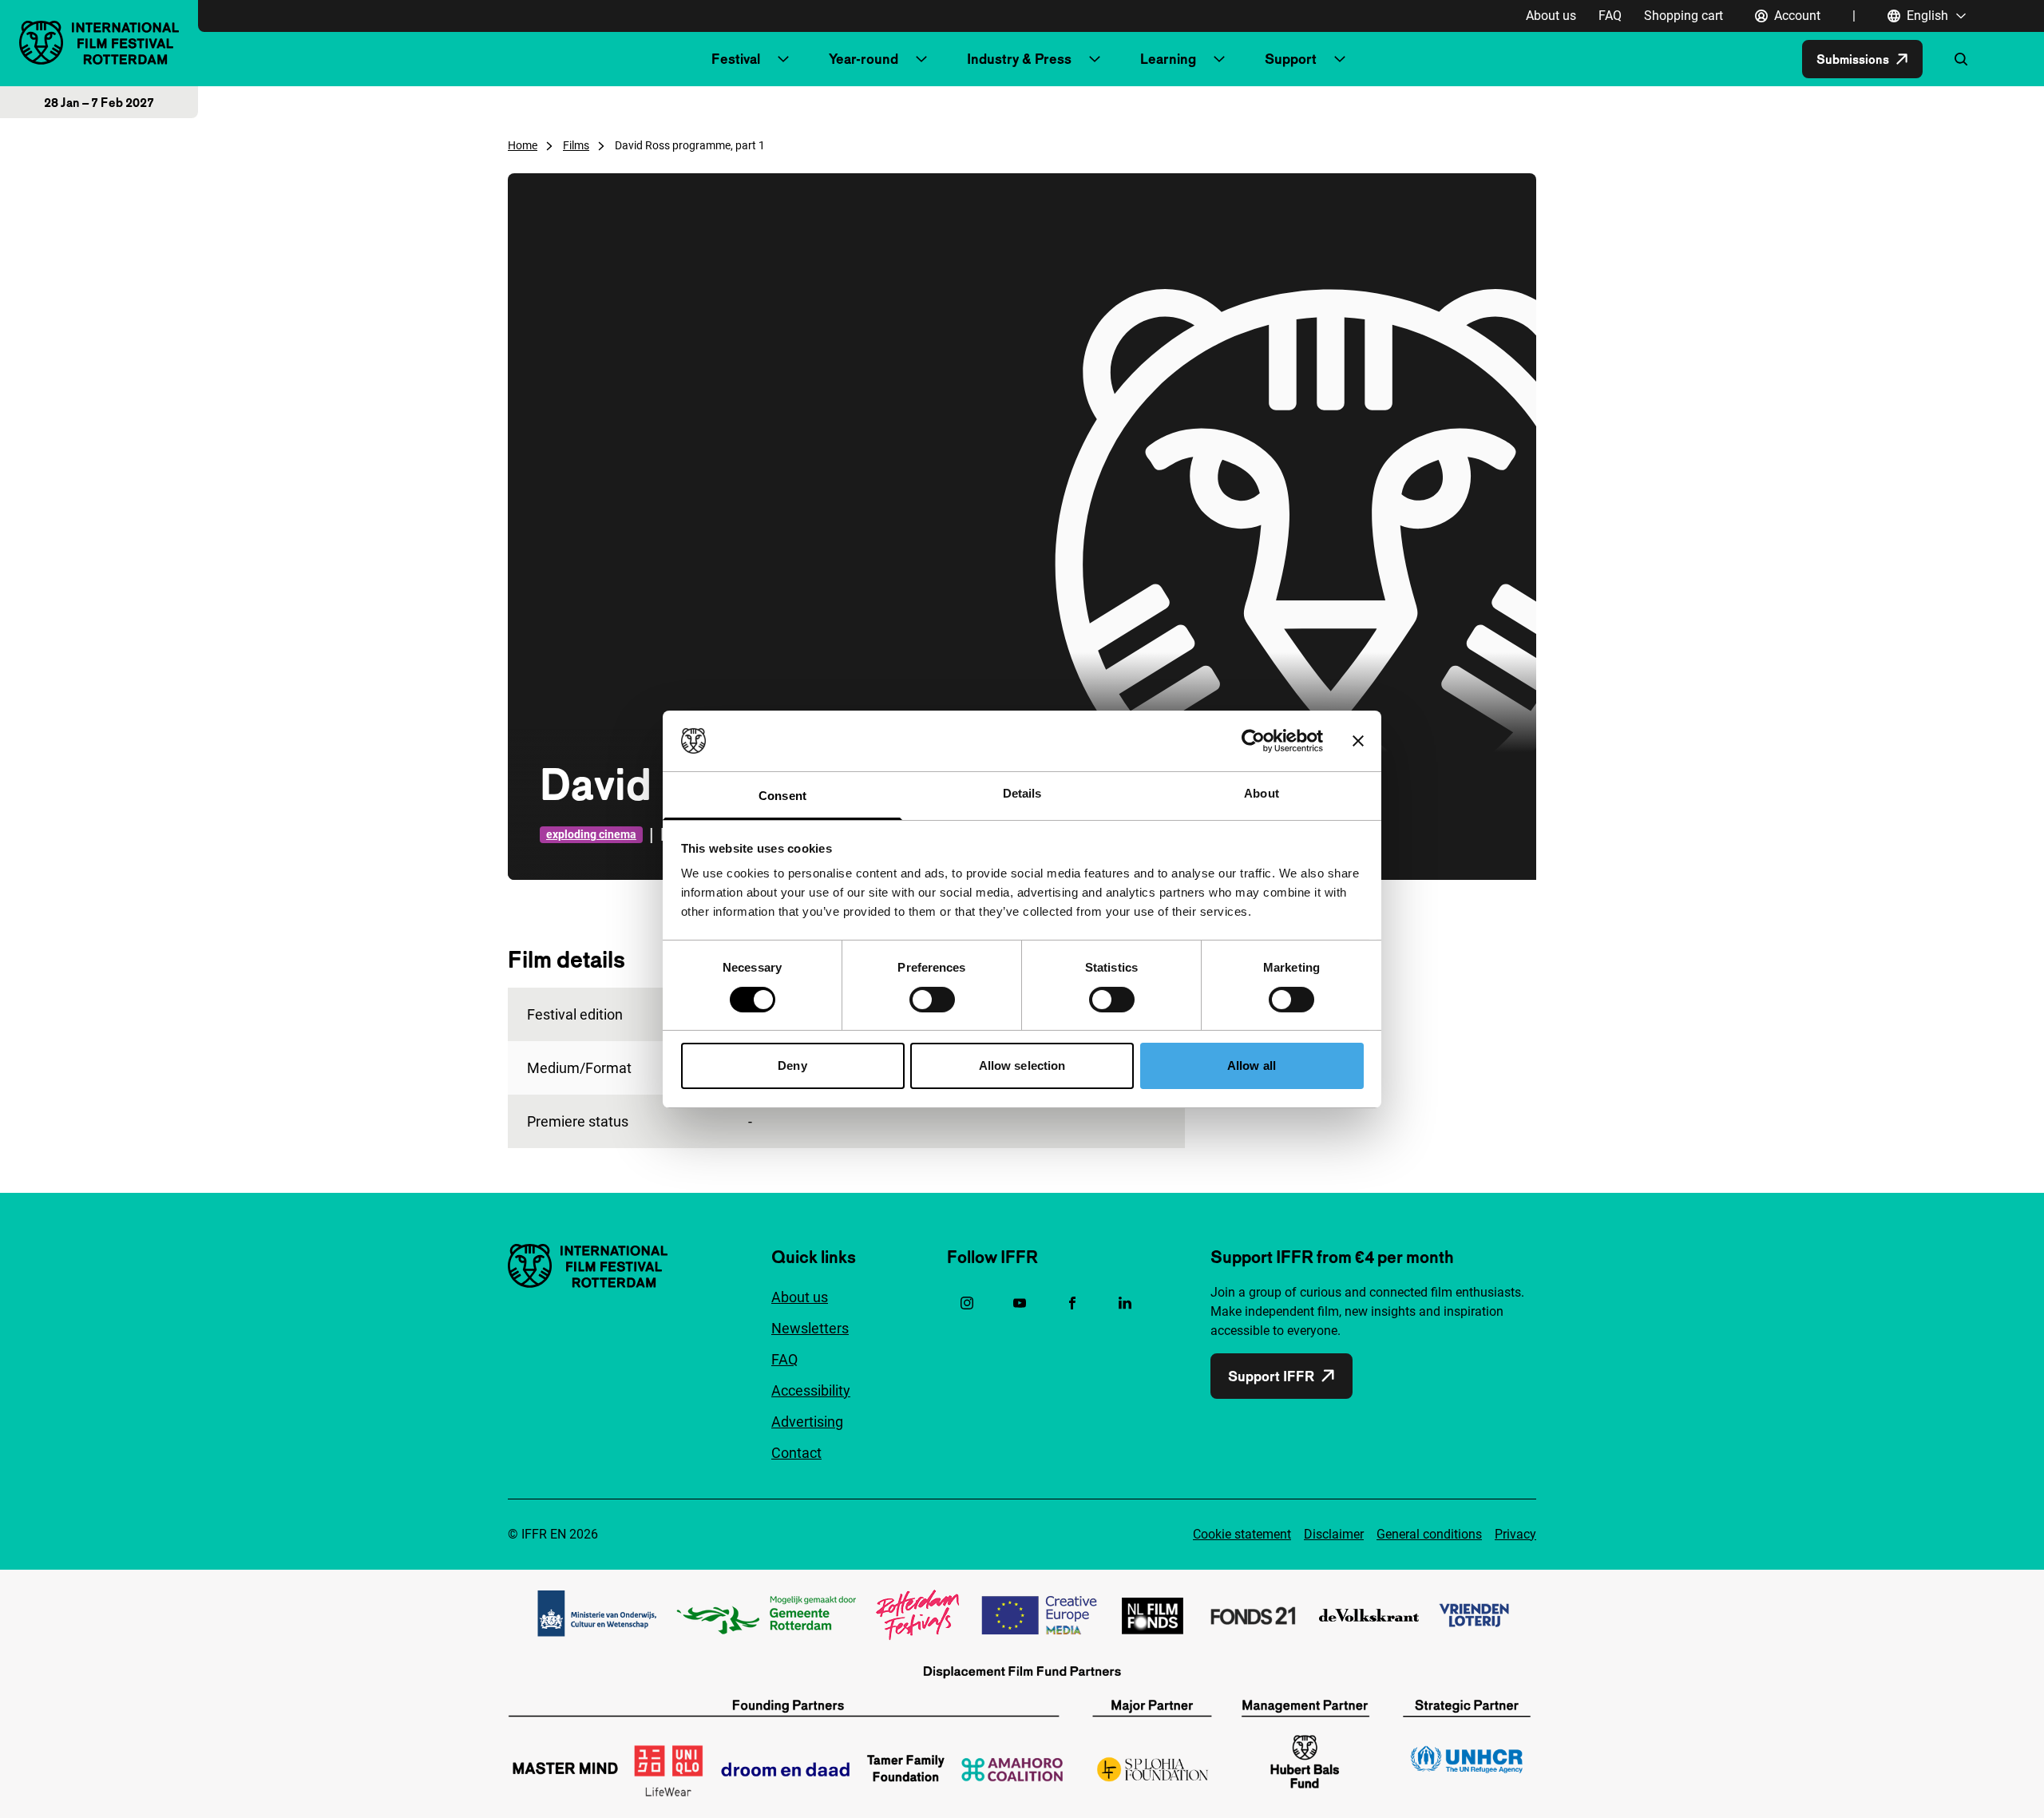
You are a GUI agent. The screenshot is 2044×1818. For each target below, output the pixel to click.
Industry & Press (1019, 59)
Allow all (1252, 1065)
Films (576, 145)
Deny (792, 1065)
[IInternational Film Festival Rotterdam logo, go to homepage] (99, 43)
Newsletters (810, 1328)
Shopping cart (1684, 16)
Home (523, 145)
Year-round (864, 59)
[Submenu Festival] (783, 59)
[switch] (932, 1000)
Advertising (807, 1422)
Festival (736, 59)
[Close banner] (1358, 741)
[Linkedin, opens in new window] (1125, 1303)
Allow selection (1022, 1065)
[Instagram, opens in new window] (967, 1303)
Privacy (1515, 1534)
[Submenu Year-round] (921, 59)
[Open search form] (1961, 59)
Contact (796, 1453)
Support (1291, 59)
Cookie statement (1242, 1534)
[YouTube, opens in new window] (1020, 1303)
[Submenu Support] (1340, 59)
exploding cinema (591, 834)
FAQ (1610, 16)
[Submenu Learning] (1219, 59)
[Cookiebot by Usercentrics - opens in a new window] (1253, 741)
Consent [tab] (782, 796)
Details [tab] (1022, 793)
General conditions (1429, 1534)
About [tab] (1262, 793)
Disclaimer (1334, 1534)
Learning (1168, 59)
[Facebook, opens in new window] (1072, 1303)
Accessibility (811, 1390)
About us (1551, 16)
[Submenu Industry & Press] (1095, 59)
